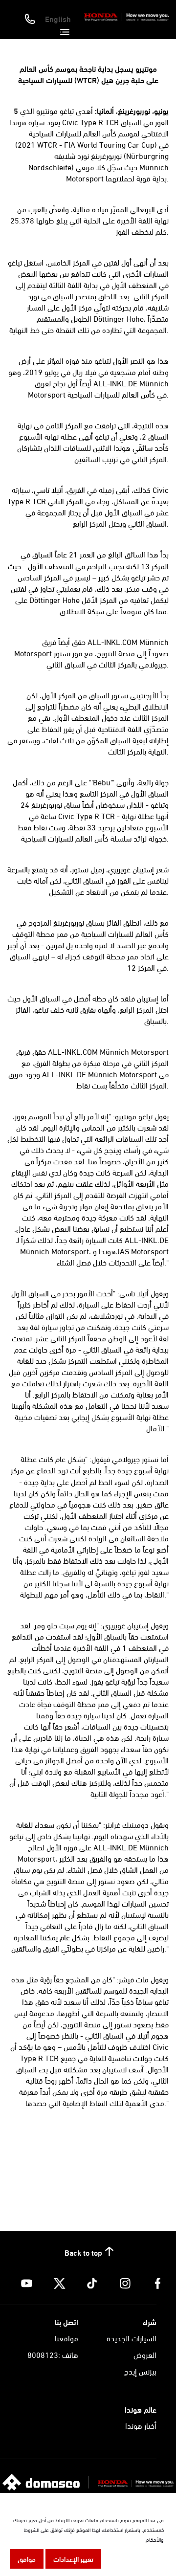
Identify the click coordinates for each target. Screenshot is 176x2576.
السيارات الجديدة (132, 2338)
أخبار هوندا (141, 2425)
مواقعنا (66, 2338)
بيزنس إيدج (140, 2371)
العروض (145, 2354)
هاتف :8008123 (53, 2354)
